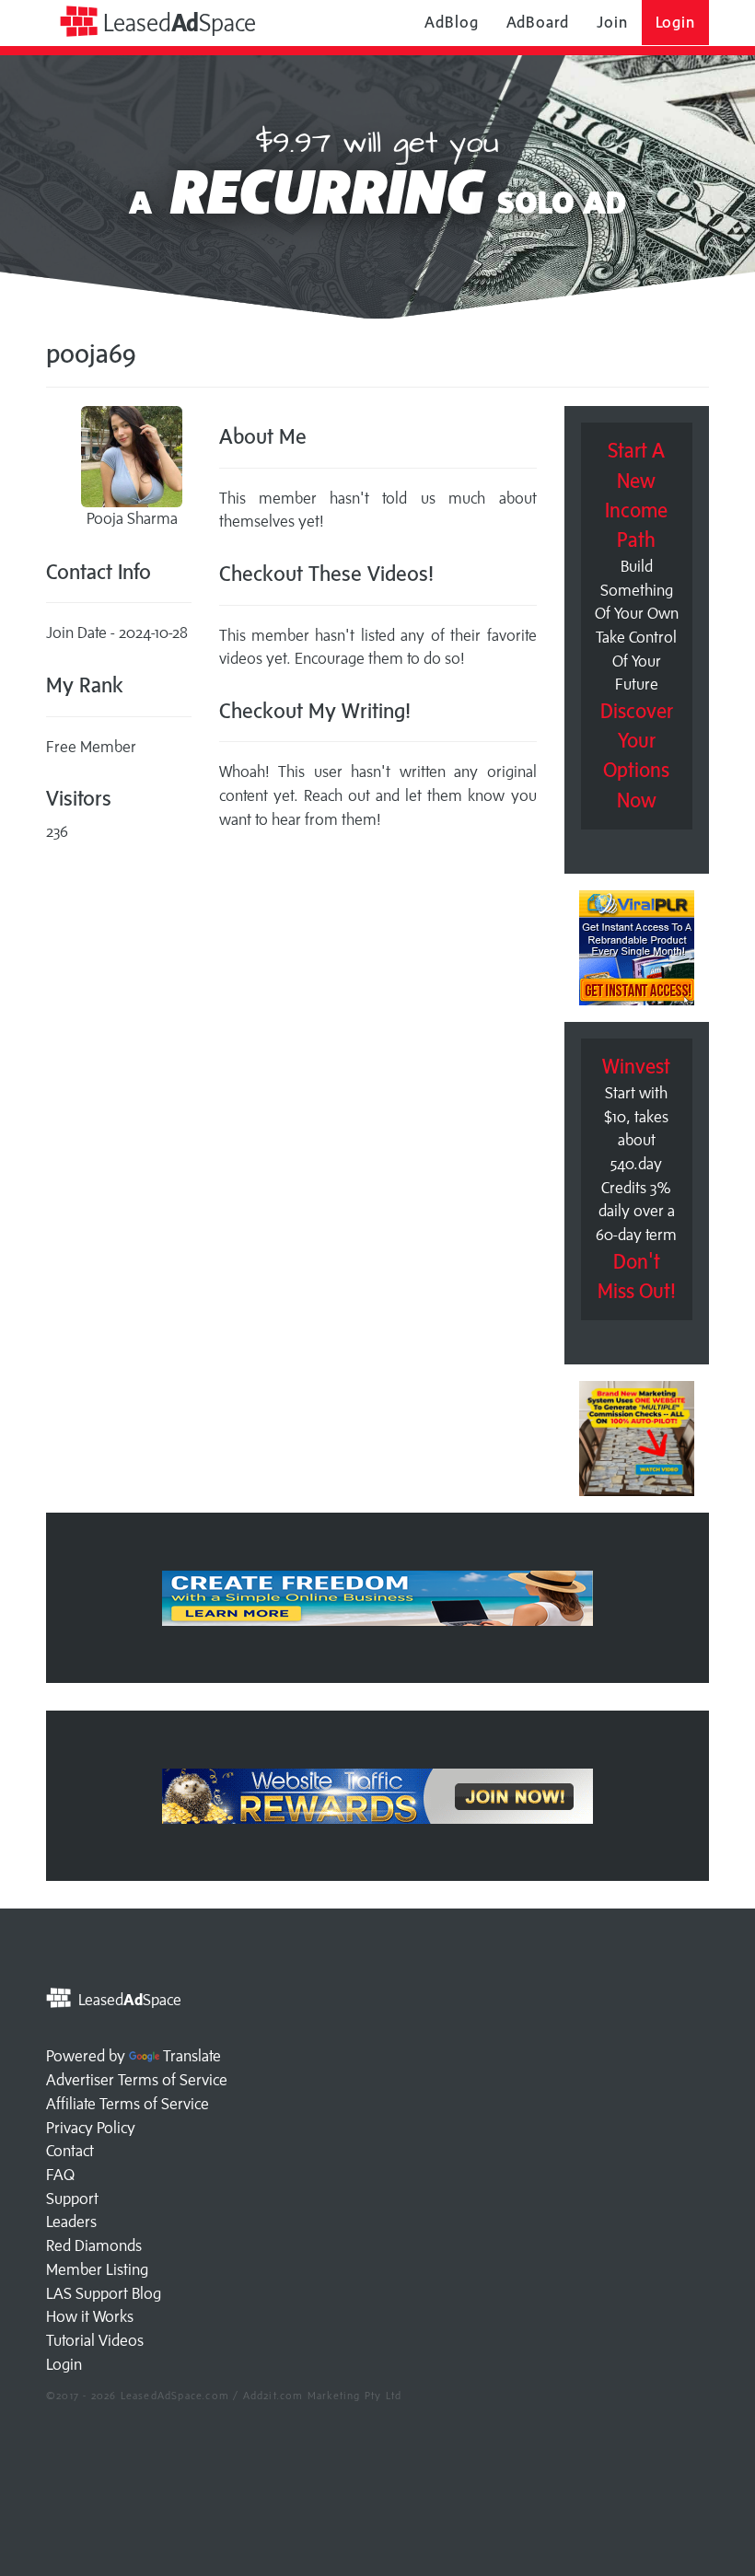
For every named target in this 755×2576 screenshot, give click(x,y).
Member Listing (97, 2269)
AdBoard (538, 22)
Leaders (71, 2222)
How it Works (90, 2316)
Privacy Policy (91, 2128)
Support (72, 2199)
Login (676, 22)
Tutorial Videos (95, 2340)
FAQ (60, 2175)
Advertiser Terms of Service (137, 2080)
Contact (70, 2151)
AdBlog (451, 22)
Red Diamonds (94, 2245)
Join (612, 22)
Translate (192, 2056)
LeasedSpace (177, 23)
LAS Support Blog (104, 2293)
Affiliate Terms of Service (128, 2104)
